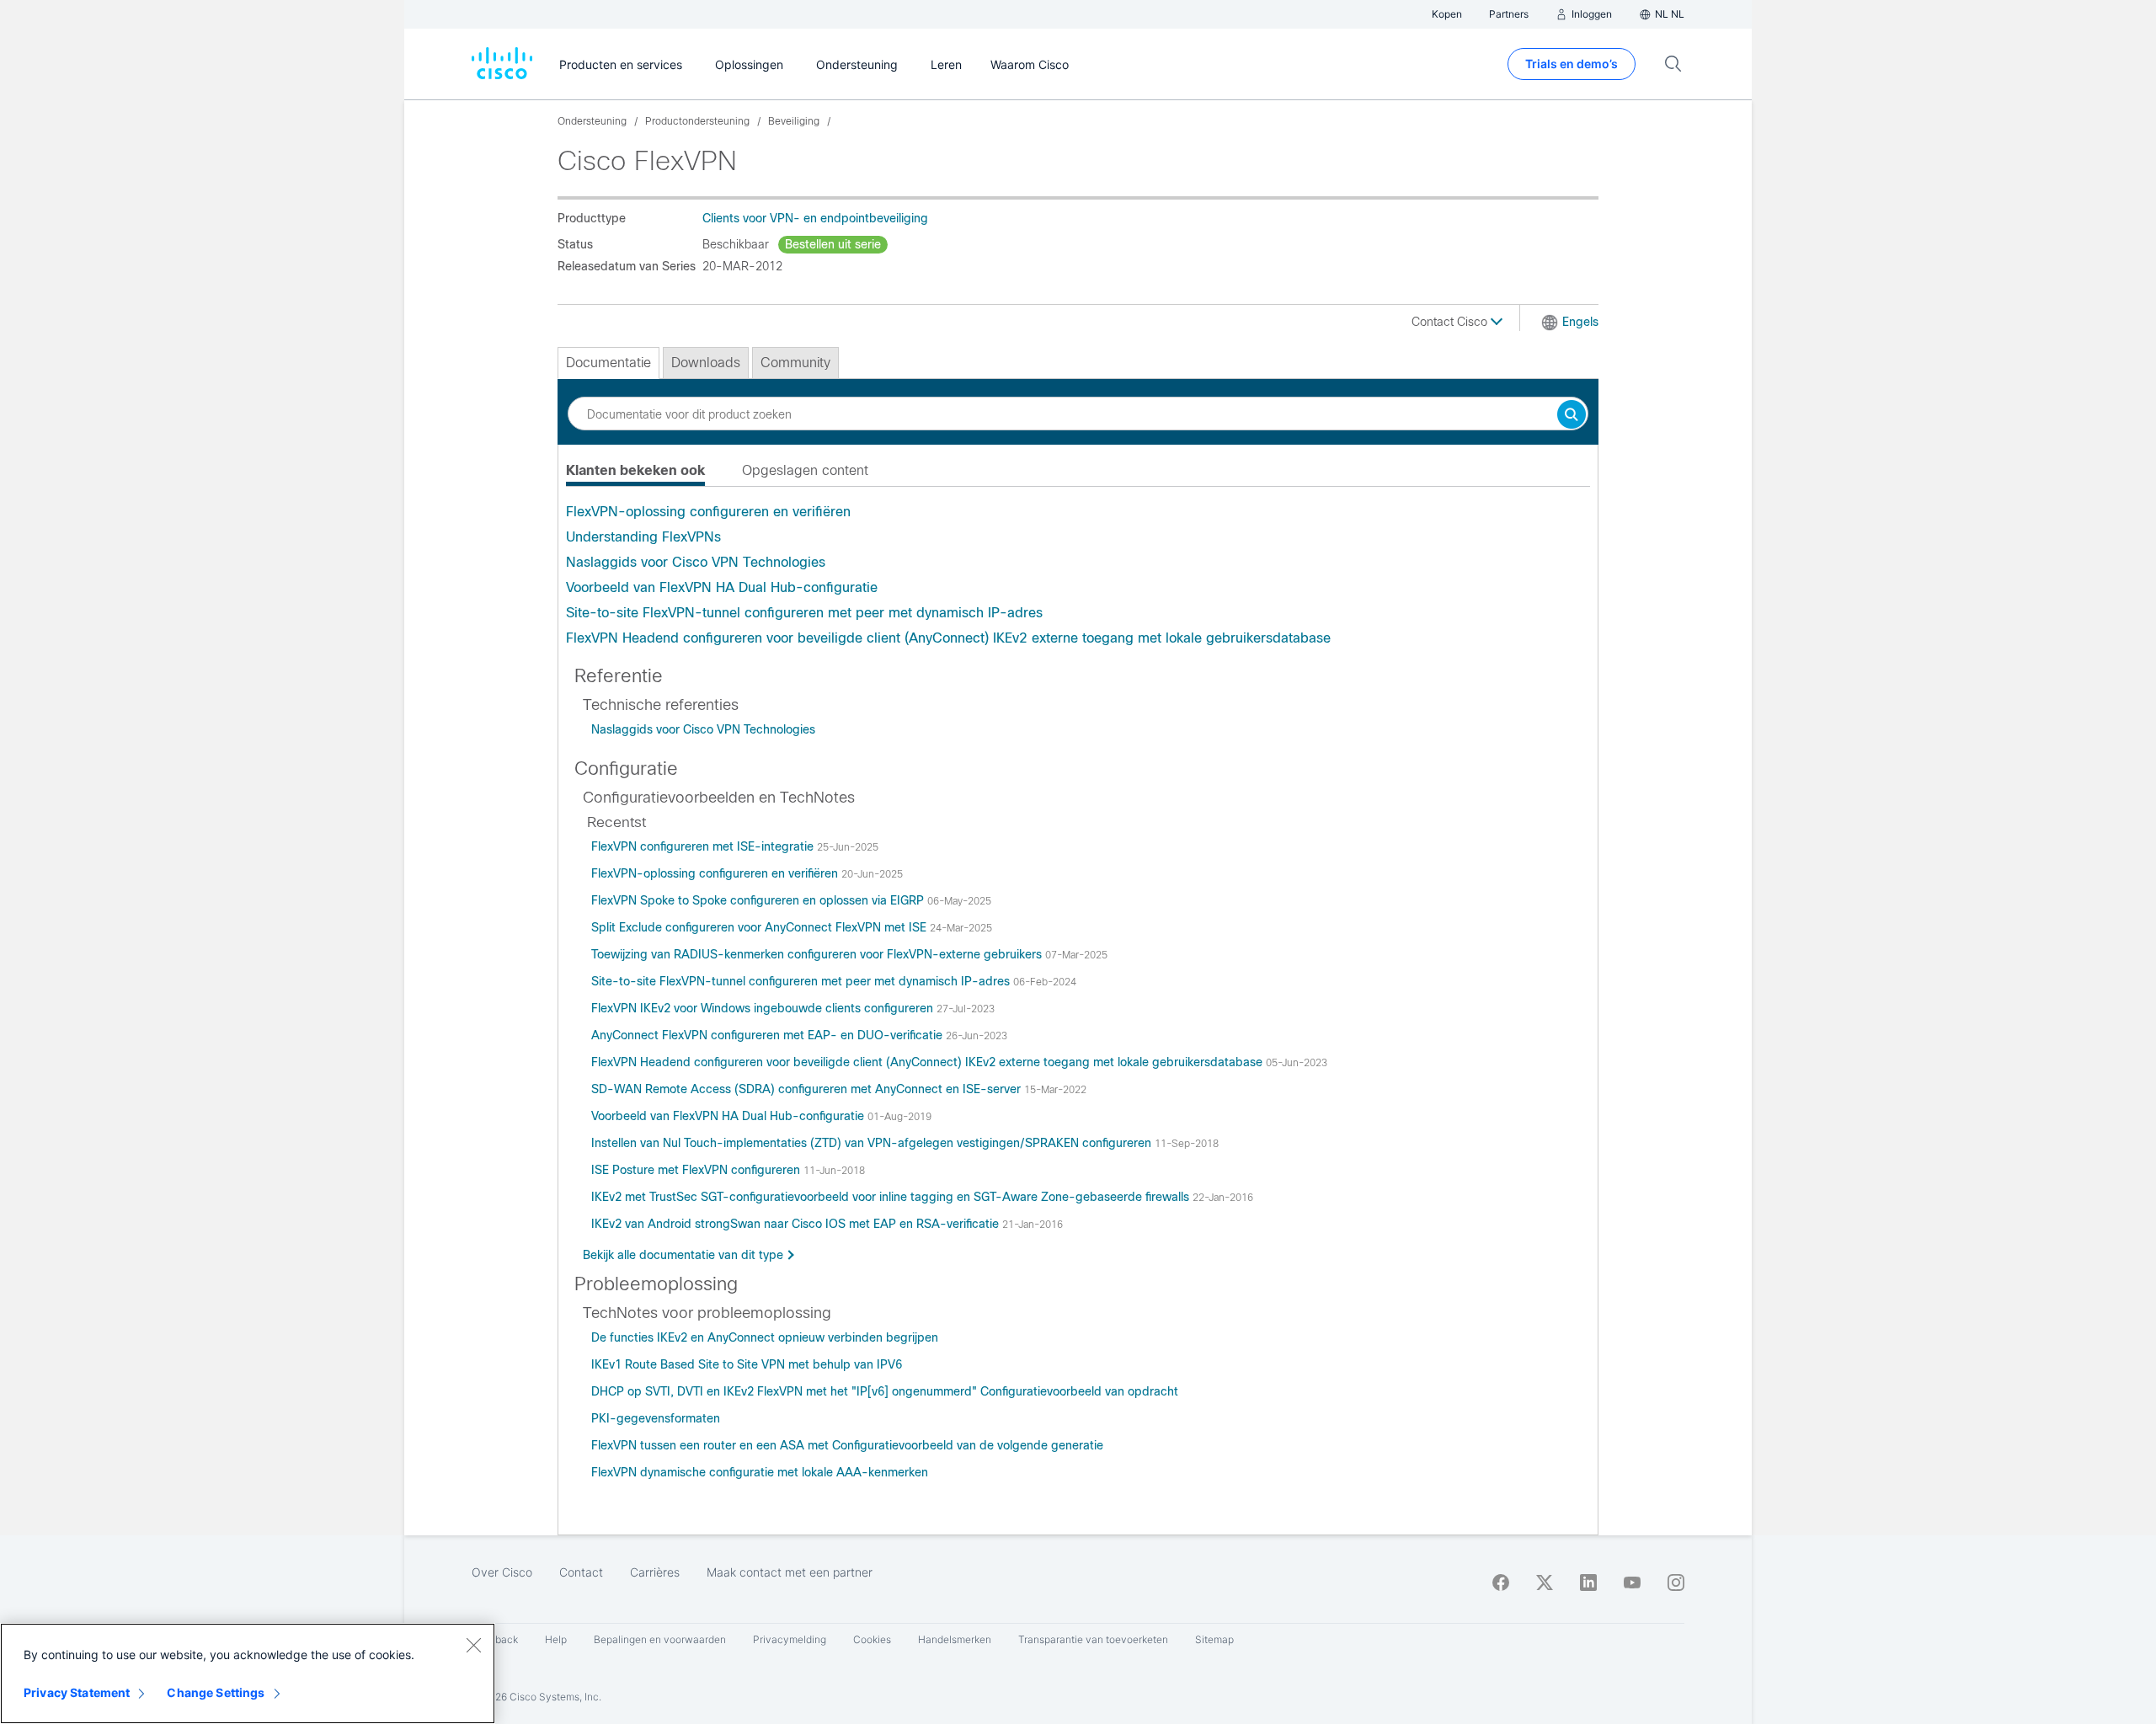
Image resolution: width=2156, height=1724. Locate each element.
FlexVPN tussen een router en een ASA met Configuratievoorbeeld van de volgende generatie (847, 1445)
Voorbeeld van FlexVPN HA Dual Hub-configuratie (722, 587)
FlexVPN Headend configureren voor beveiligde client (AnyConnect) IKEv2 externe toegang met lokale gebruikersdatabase (948, 638)
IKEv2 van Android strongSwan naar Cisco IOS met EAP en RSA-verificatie (797, 1224)
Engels (1580, 322)
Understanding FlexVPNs (643, 537)
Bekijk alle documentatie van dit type (683, 1255)
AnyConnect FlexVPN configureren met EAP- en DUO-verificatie (768, 1035)
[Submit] (1572, 416)
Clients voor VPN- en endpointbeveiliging (815, 218)
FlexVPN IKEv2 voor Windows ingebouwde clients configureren (764, 1008)
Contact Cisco (1451, 322)
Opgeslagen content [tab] (805, 470)
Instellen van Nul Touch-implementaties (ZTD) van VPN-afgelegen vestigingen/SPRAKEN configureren (873, 1143)
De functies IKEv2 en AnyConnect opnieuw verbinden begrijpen (765, 1337)
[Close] (473, 1645)
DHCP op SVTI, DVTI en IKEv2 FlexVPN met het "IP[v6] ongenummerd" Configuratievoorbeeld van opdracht (885, 1391)
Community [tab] (795, 363)
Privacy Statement (77, 1692)
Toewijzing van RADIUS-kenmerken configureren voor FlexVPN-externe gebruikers (818, 954)
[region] (248, 1673)
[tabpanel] (1078, 575)
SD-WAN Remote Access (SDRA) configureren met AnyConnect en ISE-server (808, 1089)
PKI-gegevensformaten (656, 1418)
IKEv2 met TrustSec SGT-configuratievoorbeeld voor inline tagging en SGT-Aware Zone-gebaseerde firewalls (892, 1197)
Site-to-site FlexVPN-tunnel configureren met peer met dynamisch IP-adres (804, 613)
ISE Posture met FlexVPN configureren (697, 1170)
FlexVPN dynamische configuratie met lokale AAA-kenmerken (760, 1472)
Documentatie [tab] (608, 363)
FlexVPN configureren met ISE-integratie (704, 846)
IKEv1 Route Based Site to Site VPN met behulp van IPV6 (747, 1364)
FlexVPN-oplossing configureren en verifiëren (708, 512)
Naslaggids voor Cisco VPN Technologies (696, 562)
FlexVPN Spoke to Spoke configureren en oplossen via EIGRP (759, 900)
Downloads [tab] (706, 363)
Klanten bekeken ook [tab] (635, 470)
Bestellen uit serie (833, 244)
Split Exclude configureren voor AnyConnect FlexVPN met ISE (760, 927)
